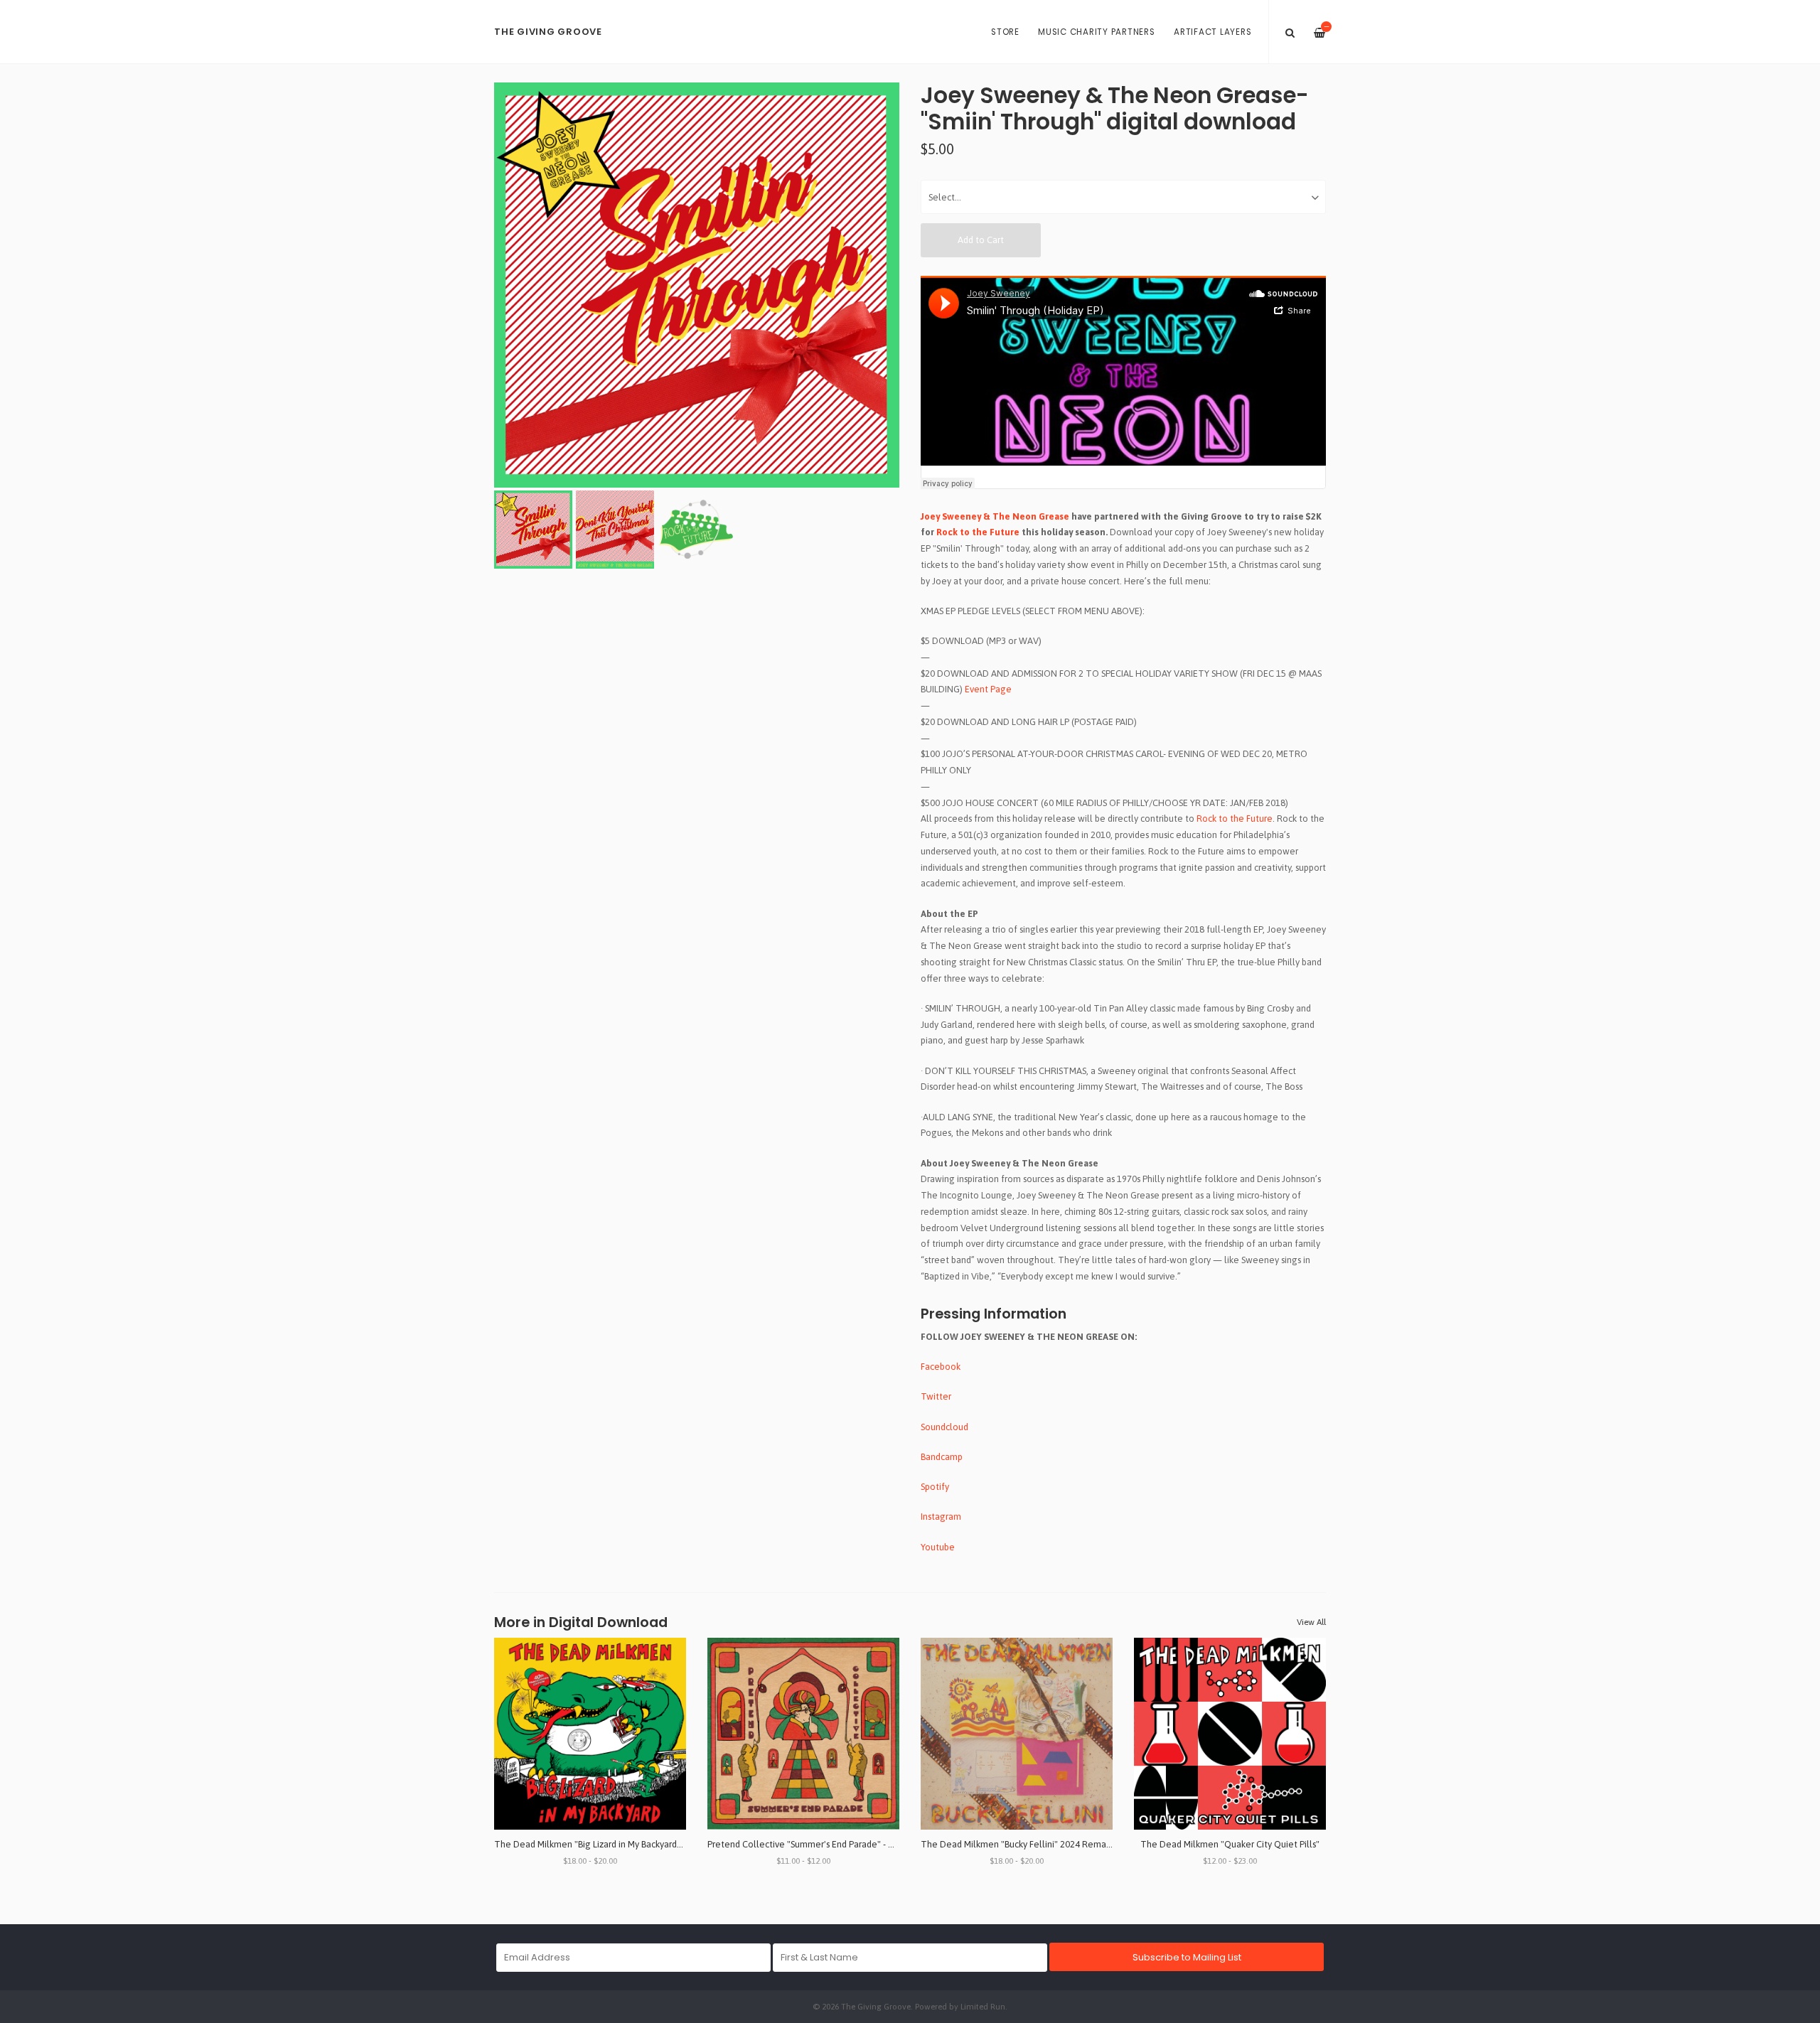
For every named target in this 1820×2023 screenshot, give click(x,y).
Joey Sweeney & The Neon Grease (996, 516)
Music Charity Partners (1097, 32)
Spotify (935, 1487)
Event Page (988, 689)
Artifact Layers (1213, 32)
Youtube (938, 1547)
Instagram (941, 1517)
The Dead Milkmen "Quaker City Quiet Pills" (1230, 1844)
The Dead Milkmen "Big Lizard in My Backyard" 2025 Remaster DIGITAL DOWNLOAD (664, 1844)
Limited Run (983, 2006)
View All (1311, 1622)
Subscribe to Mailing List (1187, 1957)
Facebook (941, 1367)
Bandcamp (942, 1457)
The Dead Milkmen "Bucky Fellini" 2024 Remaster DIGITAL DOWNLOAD (1066, 1844)
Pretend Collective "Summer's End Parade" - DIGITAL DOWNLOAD (841, 1844)
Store (1005, 32)
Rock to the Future (978, 532)
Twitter (936, 1396)
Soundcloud (944, 1427)
